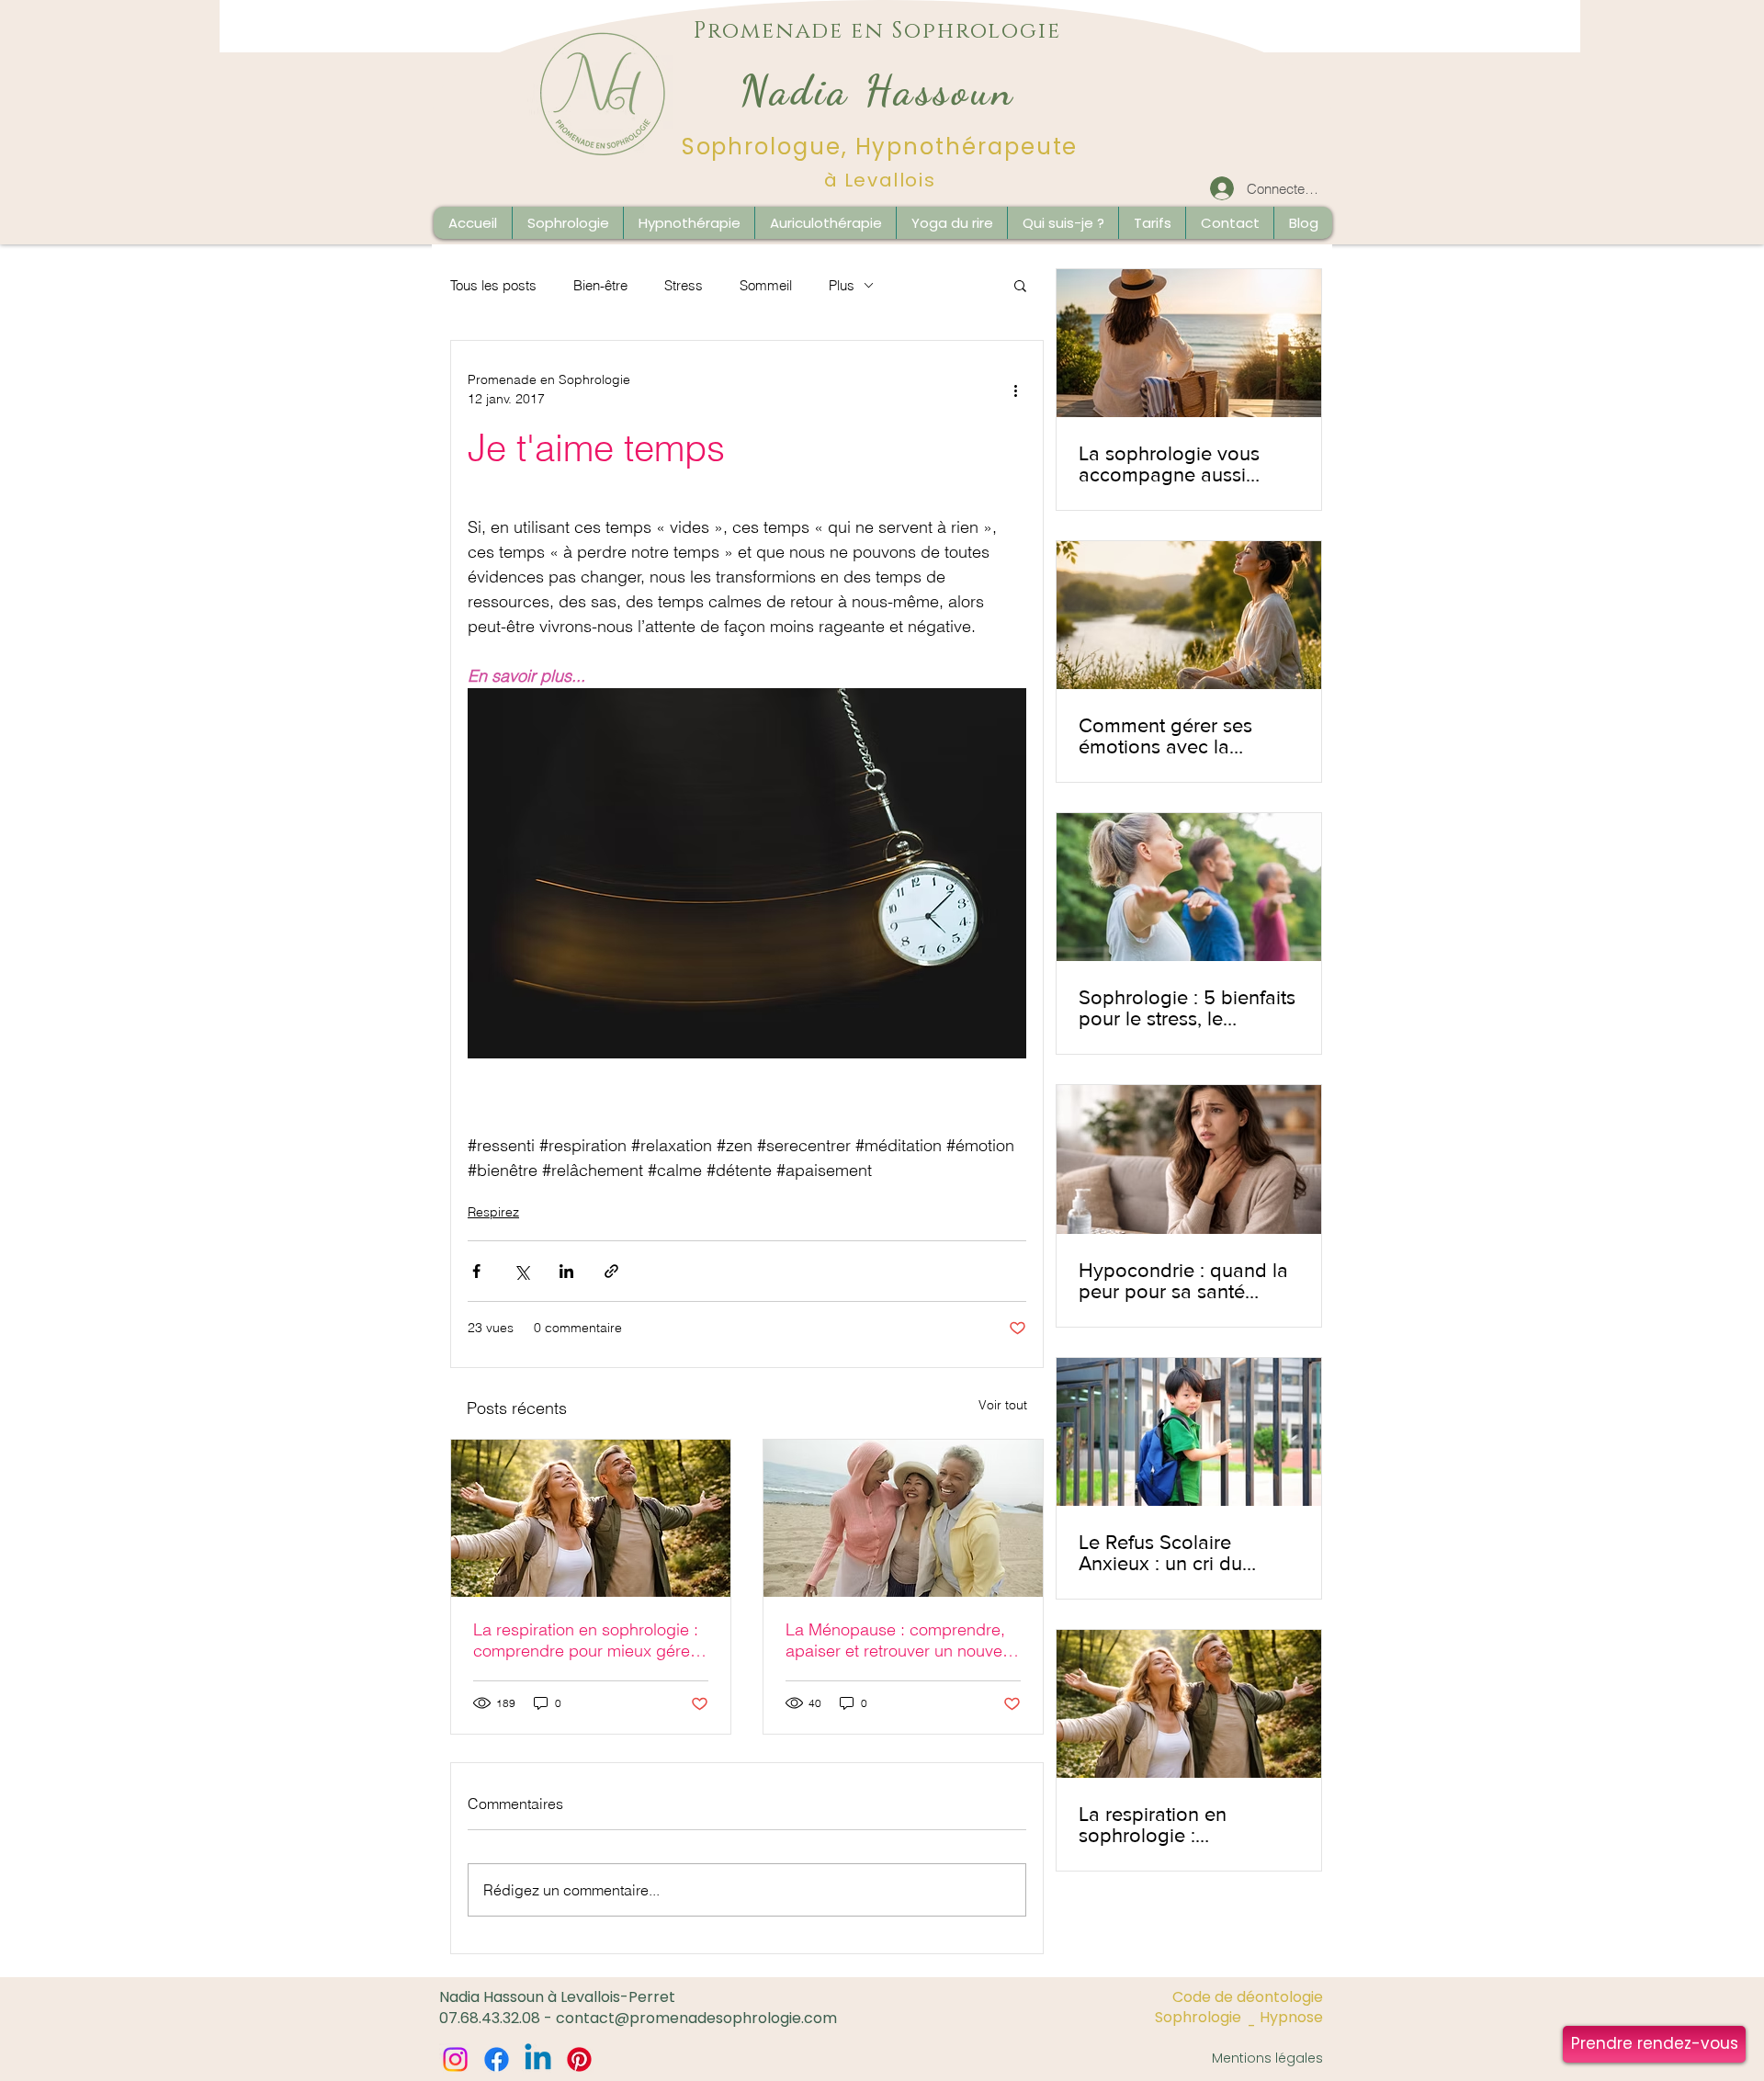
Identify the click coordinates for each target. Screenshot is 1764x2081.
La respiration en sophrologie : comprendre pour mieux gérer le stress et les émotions (586, 1640)
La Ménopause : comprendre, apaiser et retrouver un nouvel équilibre (896, 1640)
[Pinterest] (579, 2059)
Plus (842, 285)
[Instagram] (455, 2059)
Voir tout (1003, 1405)
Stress (684, 285)
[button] (1303, 223)
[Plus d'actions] (1015, 390)
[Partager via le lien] (611, 1271)
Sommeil (766, 285)
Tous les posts (493, 285)
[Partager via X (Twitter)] (521, 1271)
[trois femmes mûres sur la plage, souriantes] (903, 1518)
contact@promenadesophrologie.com (696, 2018)
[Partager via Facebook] (476, 1271)
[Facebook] (497, 2059)
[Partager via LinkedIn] (566, 1271)
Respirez (493, 1212)
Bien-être (600, 285)
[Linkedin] (538, 2059)
